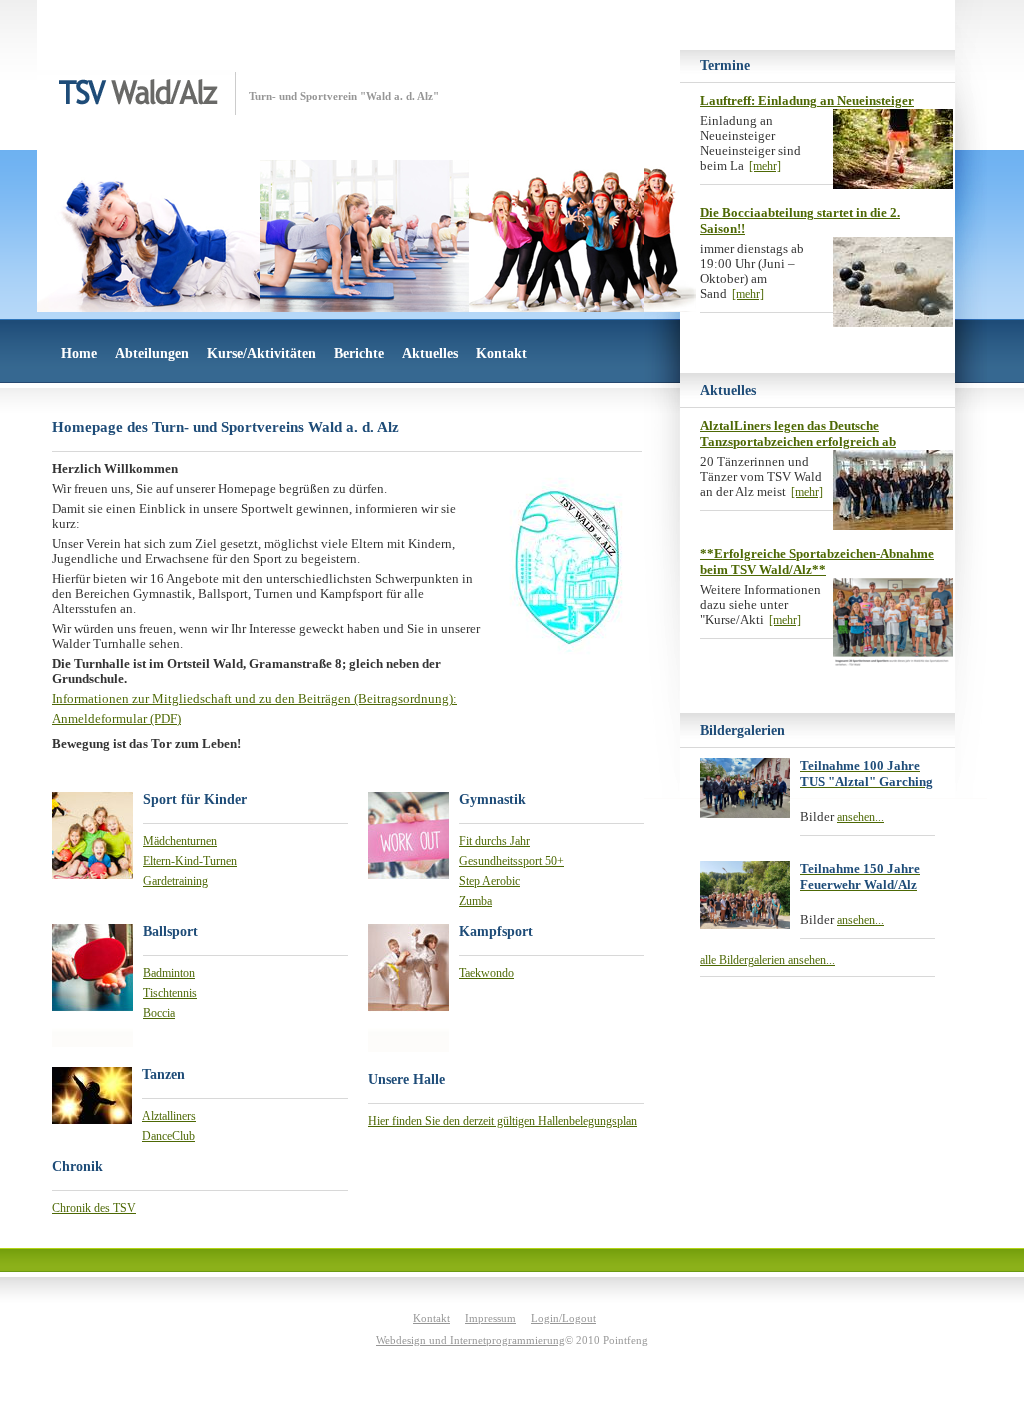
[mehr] (765, 166)
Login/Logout (563, 1318)
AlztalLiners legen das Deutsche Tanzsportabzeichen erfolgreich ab (798, 433)
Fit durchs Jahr (494, 841)
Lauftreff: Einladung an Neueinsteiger (807, 100)
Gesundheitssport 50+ (511, 861)
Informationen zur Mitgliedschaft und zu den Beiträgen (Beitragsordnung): (254, 699)
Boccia (159, 1013)
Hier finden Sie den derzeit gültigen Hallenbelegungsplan (502, 1121)
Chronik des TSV (94, 1208)
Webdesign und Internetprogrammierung (470, 1340)
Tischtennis (170, 993)
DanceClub (168, 1136)
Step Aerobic (489, 881)
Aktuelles (430, 353)
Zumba (475, 901)
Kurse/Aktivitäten (261, 353)
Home (79, 353)
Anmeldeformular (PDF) (116, 719)
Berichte (359, 353)
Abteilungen (152, 353)
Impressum (490, 1318)
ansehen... (860, 817)
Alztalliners (169, 1116)
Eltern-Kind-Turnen (190, 861)
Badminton (169, 973)
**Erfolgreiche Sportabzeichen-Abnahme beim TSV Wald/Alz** (817, 561)
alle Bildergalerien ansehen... (767, 960)
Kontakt (501, 353)
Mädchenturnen (180, 841)
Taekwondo (486, 973)
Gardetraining (175, 881)
